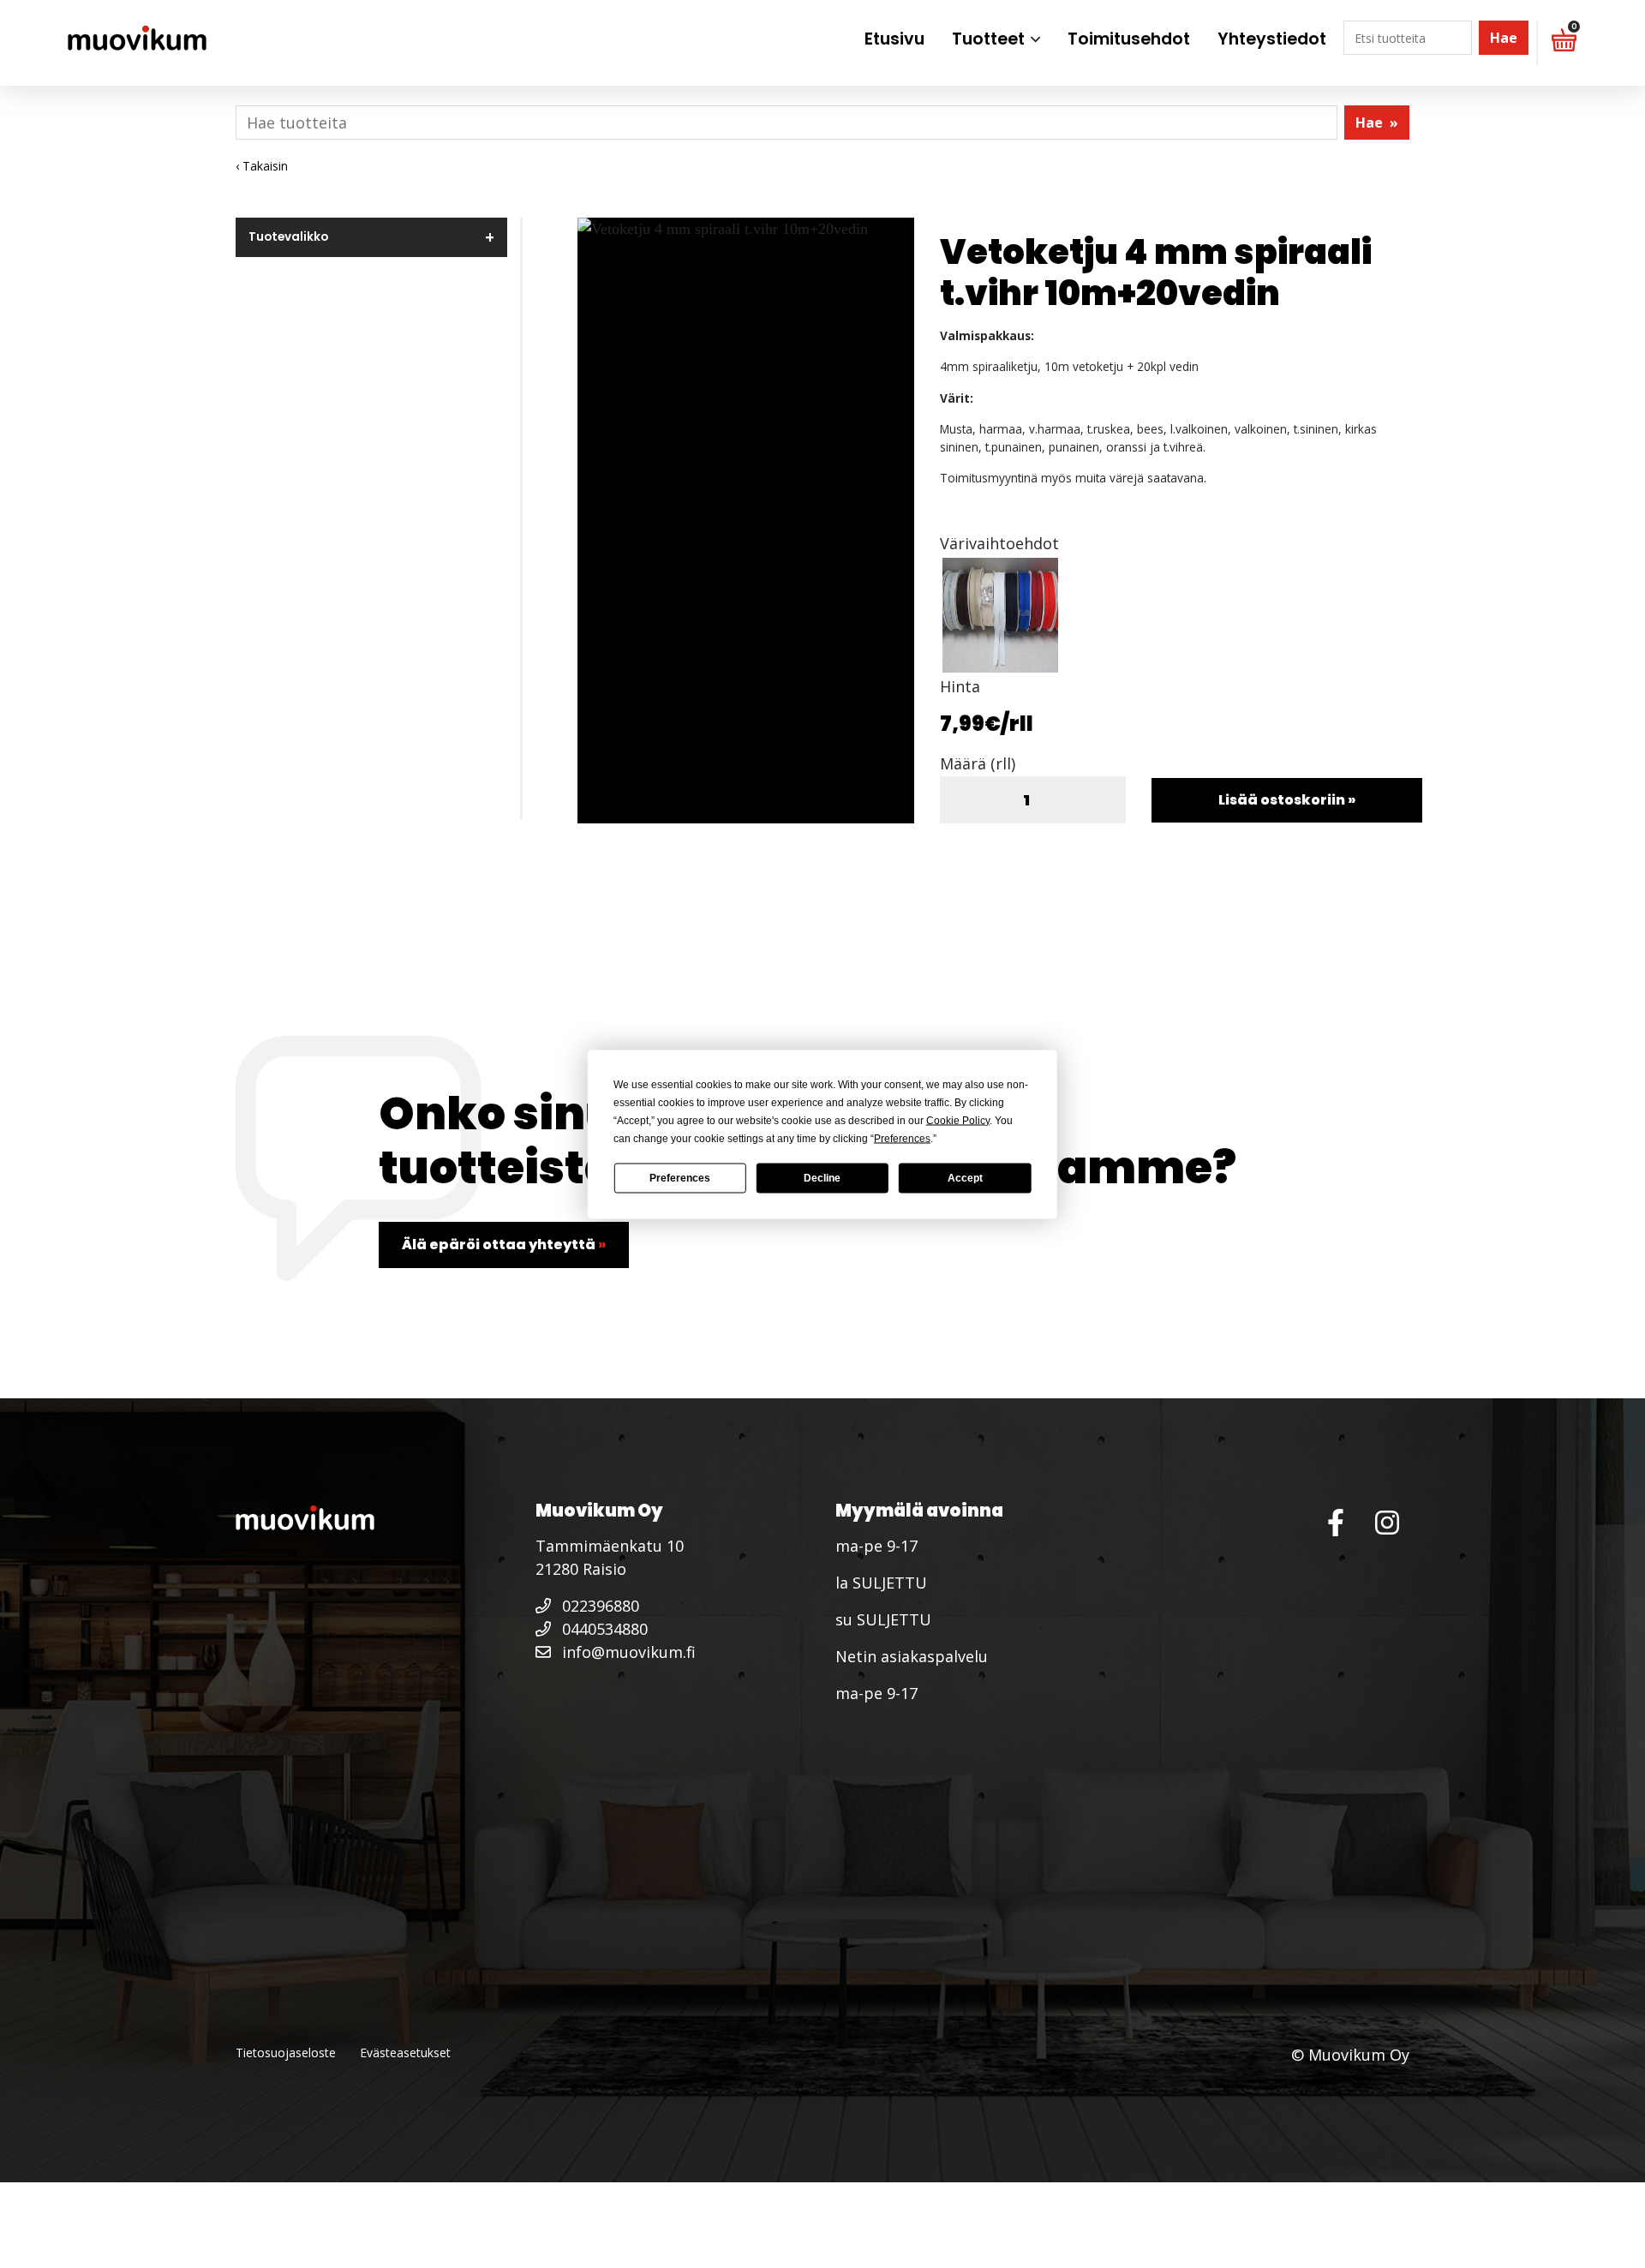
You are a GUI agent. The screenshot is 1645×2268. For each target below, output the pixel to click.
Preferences (680, 1178)
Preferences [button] (902, 1138)
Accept (965, 1178)
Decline (822, 1178)
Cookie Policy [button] (958, 1120)
